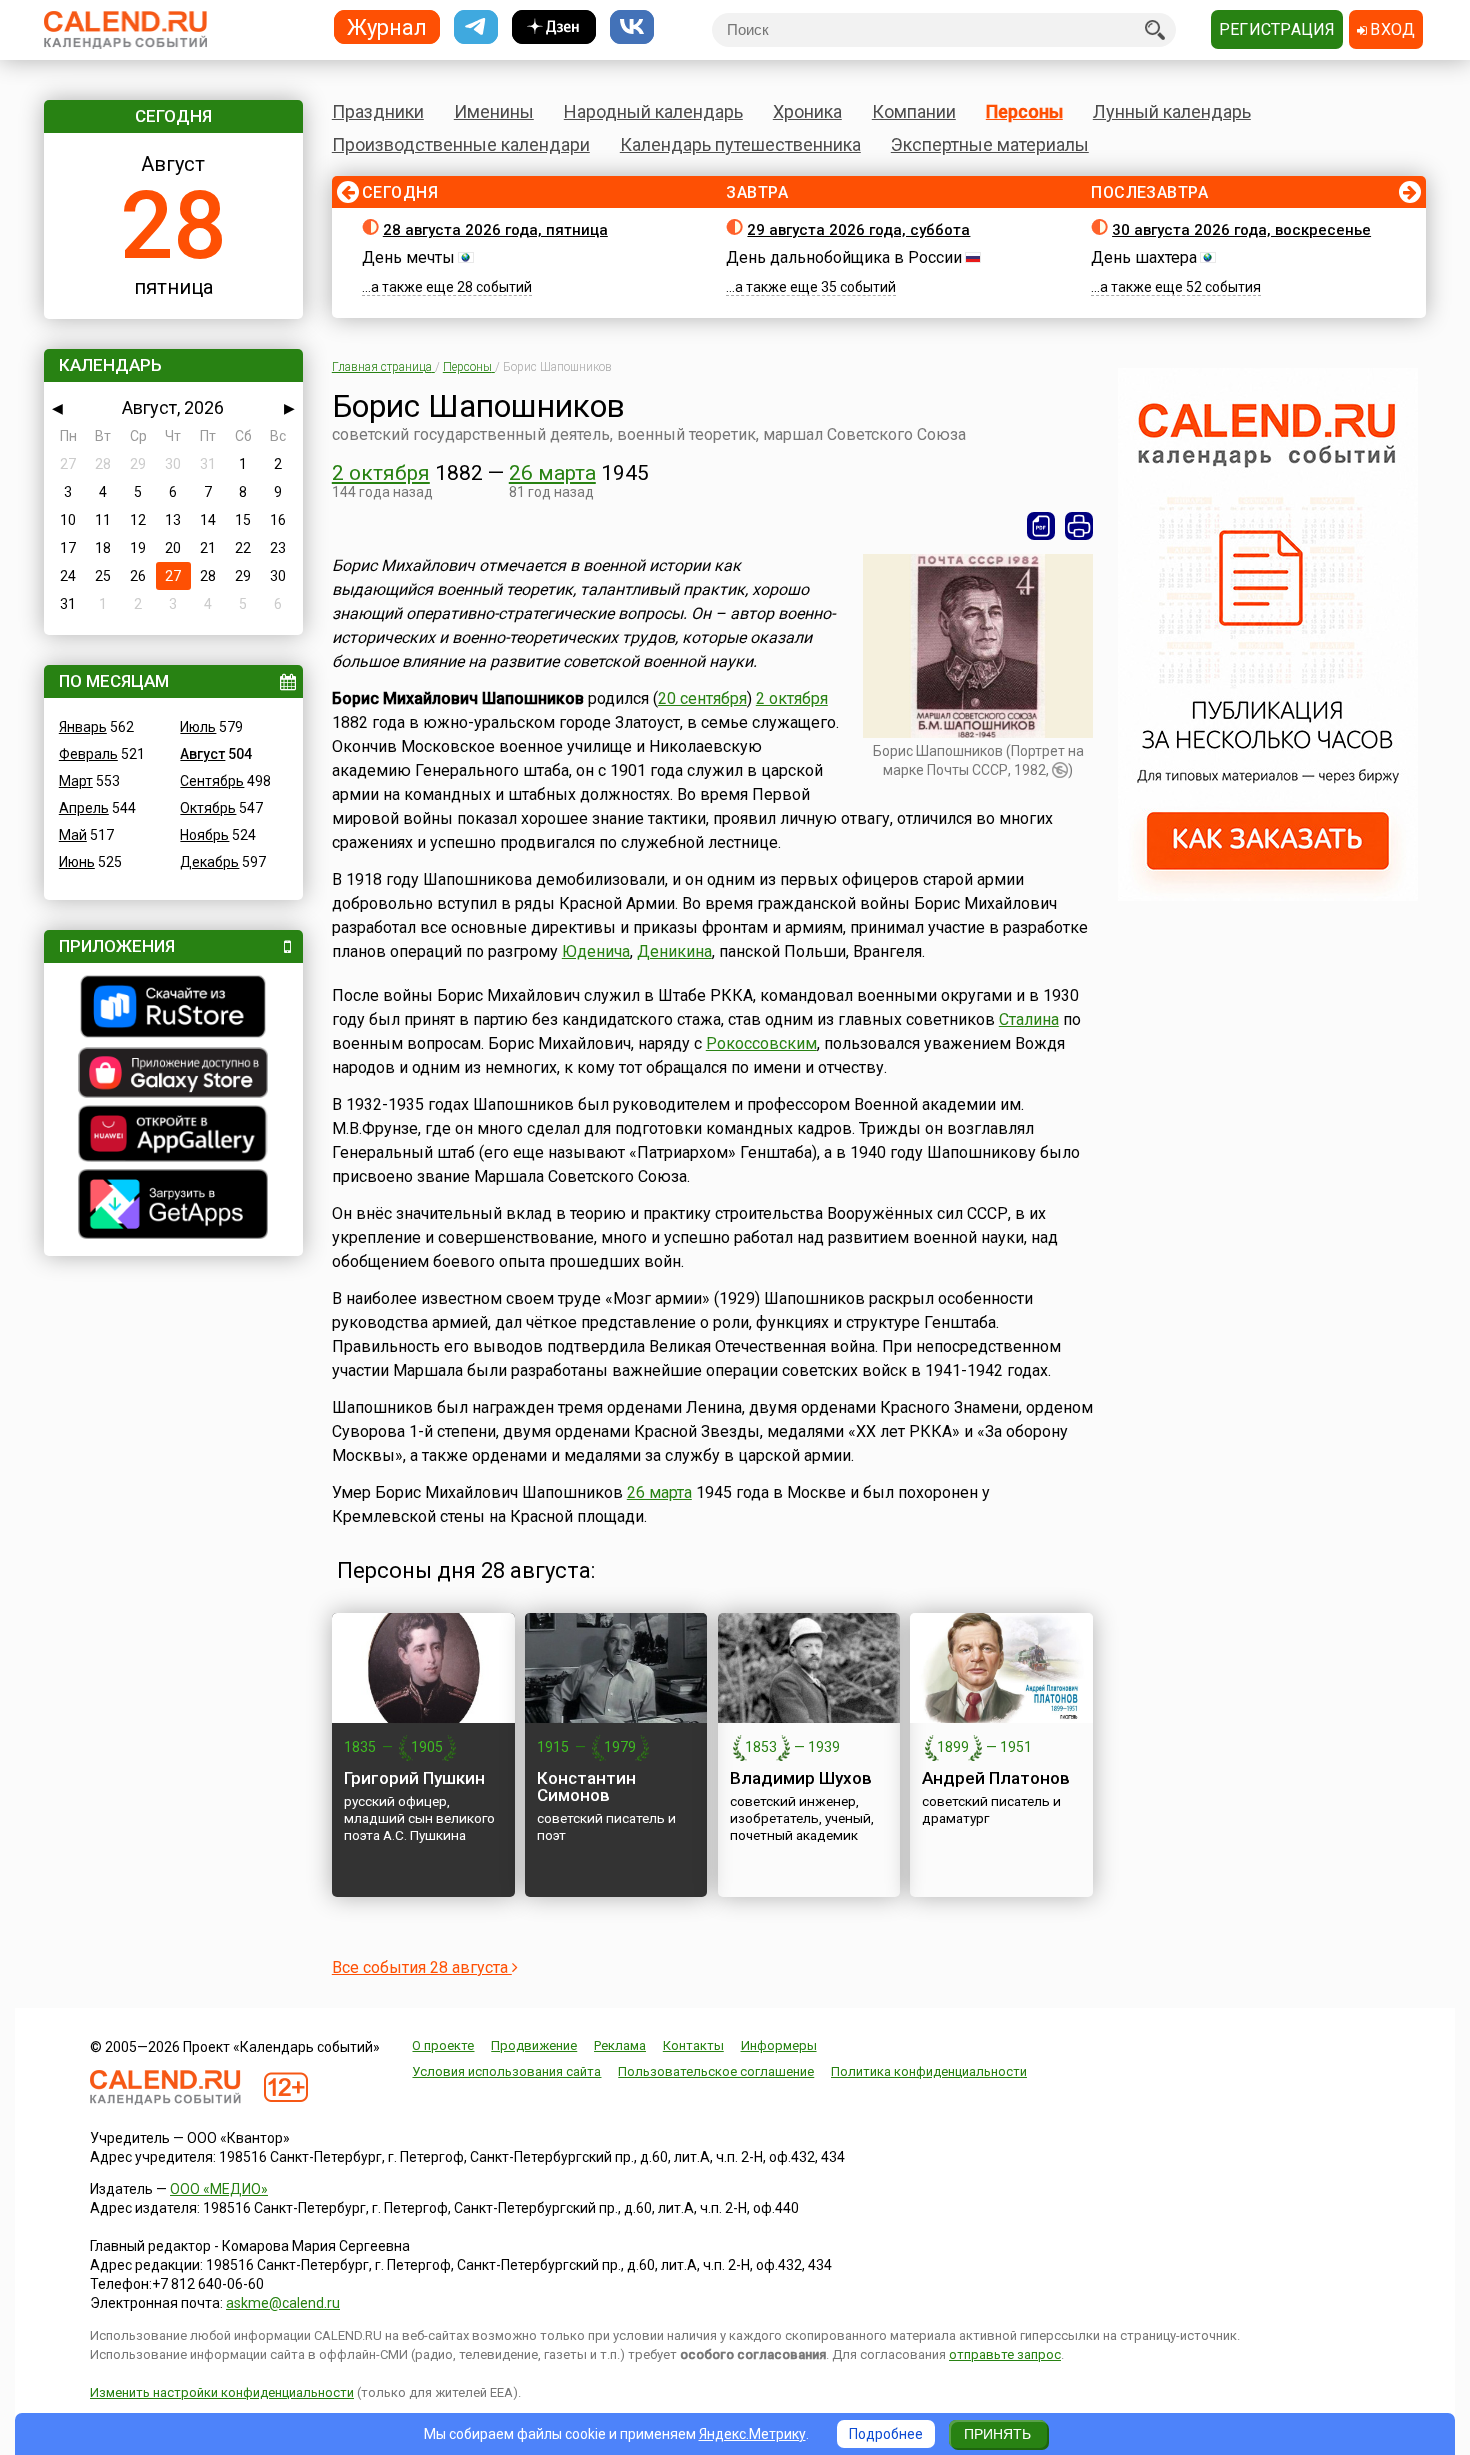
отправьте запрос (1005, 2354)
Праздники (378, 111)
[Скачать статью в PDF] (1041, 526)
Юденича (596, 951)
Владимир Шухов (801, 1778)
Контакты (693, 2045)
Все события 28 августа (422, 1967)
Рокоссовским (761, 1043)
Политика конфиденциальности (929, 2071)
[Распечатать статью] (1079, 526)
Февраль (88, 754)
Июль (198, 727)
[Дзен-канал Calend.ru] (554, 27)
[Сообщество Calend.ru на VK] (632, 27)
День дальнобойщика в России (844, 257)
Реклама (620, 2045)
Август (202, 754)
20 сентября (702, 698)
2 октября (381, 473)
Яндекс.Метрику (752, 2434)
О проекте (443, 2045)
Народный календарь (653, 111)
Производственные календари (461, 144)
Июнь (77, 862)
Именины (494, 111)
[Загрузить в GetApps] (173, 1206)
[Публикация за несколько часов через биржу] (1268, 896)
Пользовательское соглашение (716, 2071)
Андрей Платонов (996, 1778)
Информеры (779, 2045)
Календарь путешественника (740, 144)
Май (73, 835)
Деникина (674, 951)
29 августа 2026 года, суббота (858, 230)
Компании (914, 111)
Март (76, 781)
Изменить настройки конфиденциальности (222, 2392)
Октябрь (208, 808)
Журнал (387, 26)
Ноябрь (204, 835)
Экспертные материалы (990, 144)
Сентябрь (212, 781)
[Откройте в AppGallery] (173, 1136)
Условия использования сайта (506, 2071)
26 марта (552, 473)
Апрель (84, 808)
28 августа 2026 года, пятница (495, 230)
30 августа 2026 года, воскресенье (1241, 230)
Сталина (1029, 1019)
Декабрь (209, 862)
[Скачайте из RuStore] (173, 1009)
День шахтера (1144, 257)
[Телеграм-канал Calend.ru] (476, 27)
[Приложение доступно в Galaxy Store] (173, 1075)
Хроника (807, 111)
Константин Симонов (586, 1786)
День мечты (408, 257)
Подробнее (886, 2434)
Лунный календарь (1172, 111)
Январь (83, 727)
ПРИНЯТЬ (997, 2434)
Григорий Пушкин (414, 1778)
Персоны (1024, 111)
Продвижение (534, 2045)
